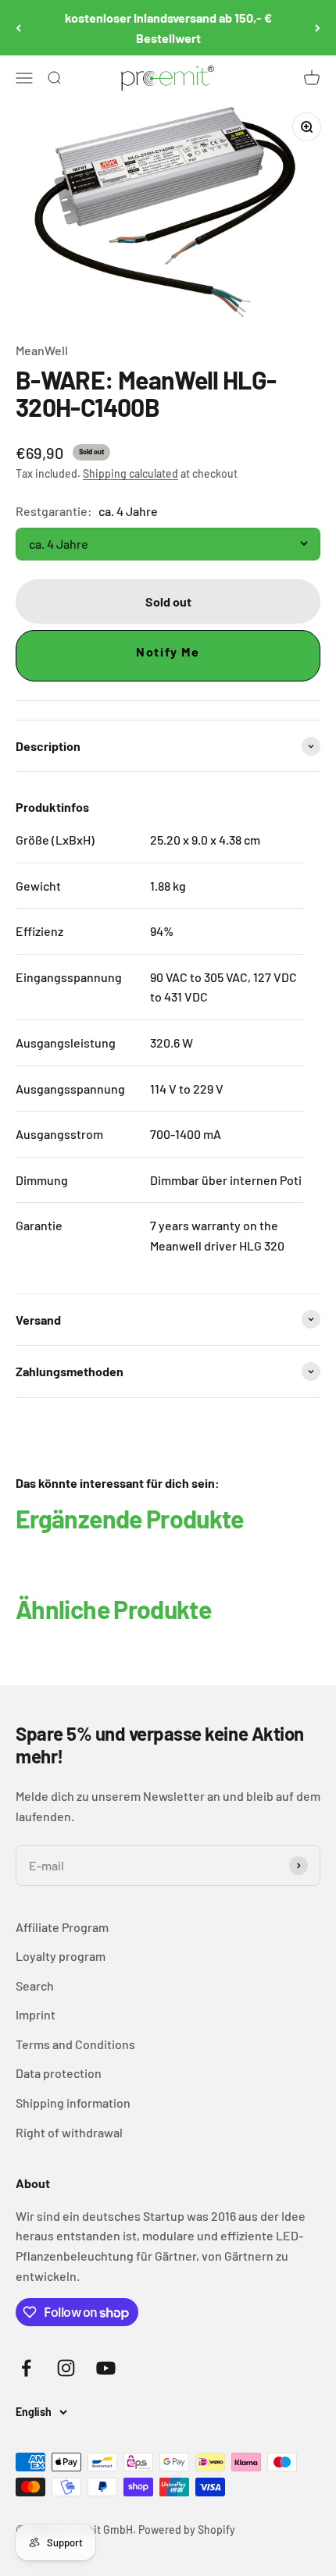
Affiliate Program (62, 1927)
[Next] (318, 28)
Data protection (59, 2073)
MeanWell (42, 350)
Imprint (36, 2014)
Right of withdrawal (69, 2132)
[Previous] (18, 28)
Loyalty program (61, 1956)
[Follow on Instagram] (66, 2368)
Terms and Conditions (75, 2044)
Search (35, 1985)
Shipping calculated (130, 473)
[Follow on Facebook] (26, 2368)
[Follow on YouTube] (106, 2368)
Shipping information (73, 2103)
